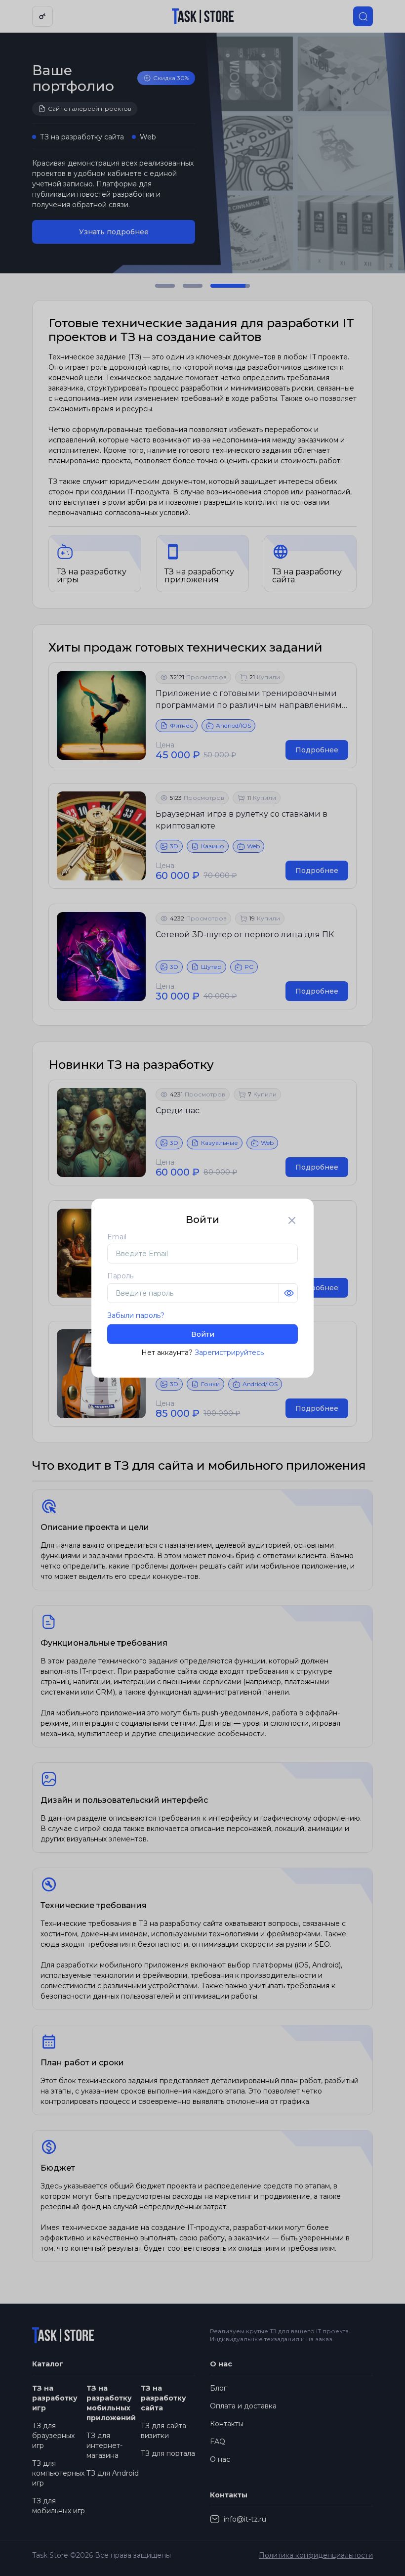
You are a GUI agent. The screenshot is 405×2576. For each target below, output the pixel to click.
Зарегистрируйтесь (229, 1353)
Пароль (120, 1276)
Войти (203, 1334)
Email (117, 1236)
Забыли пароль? (136, 1315)
